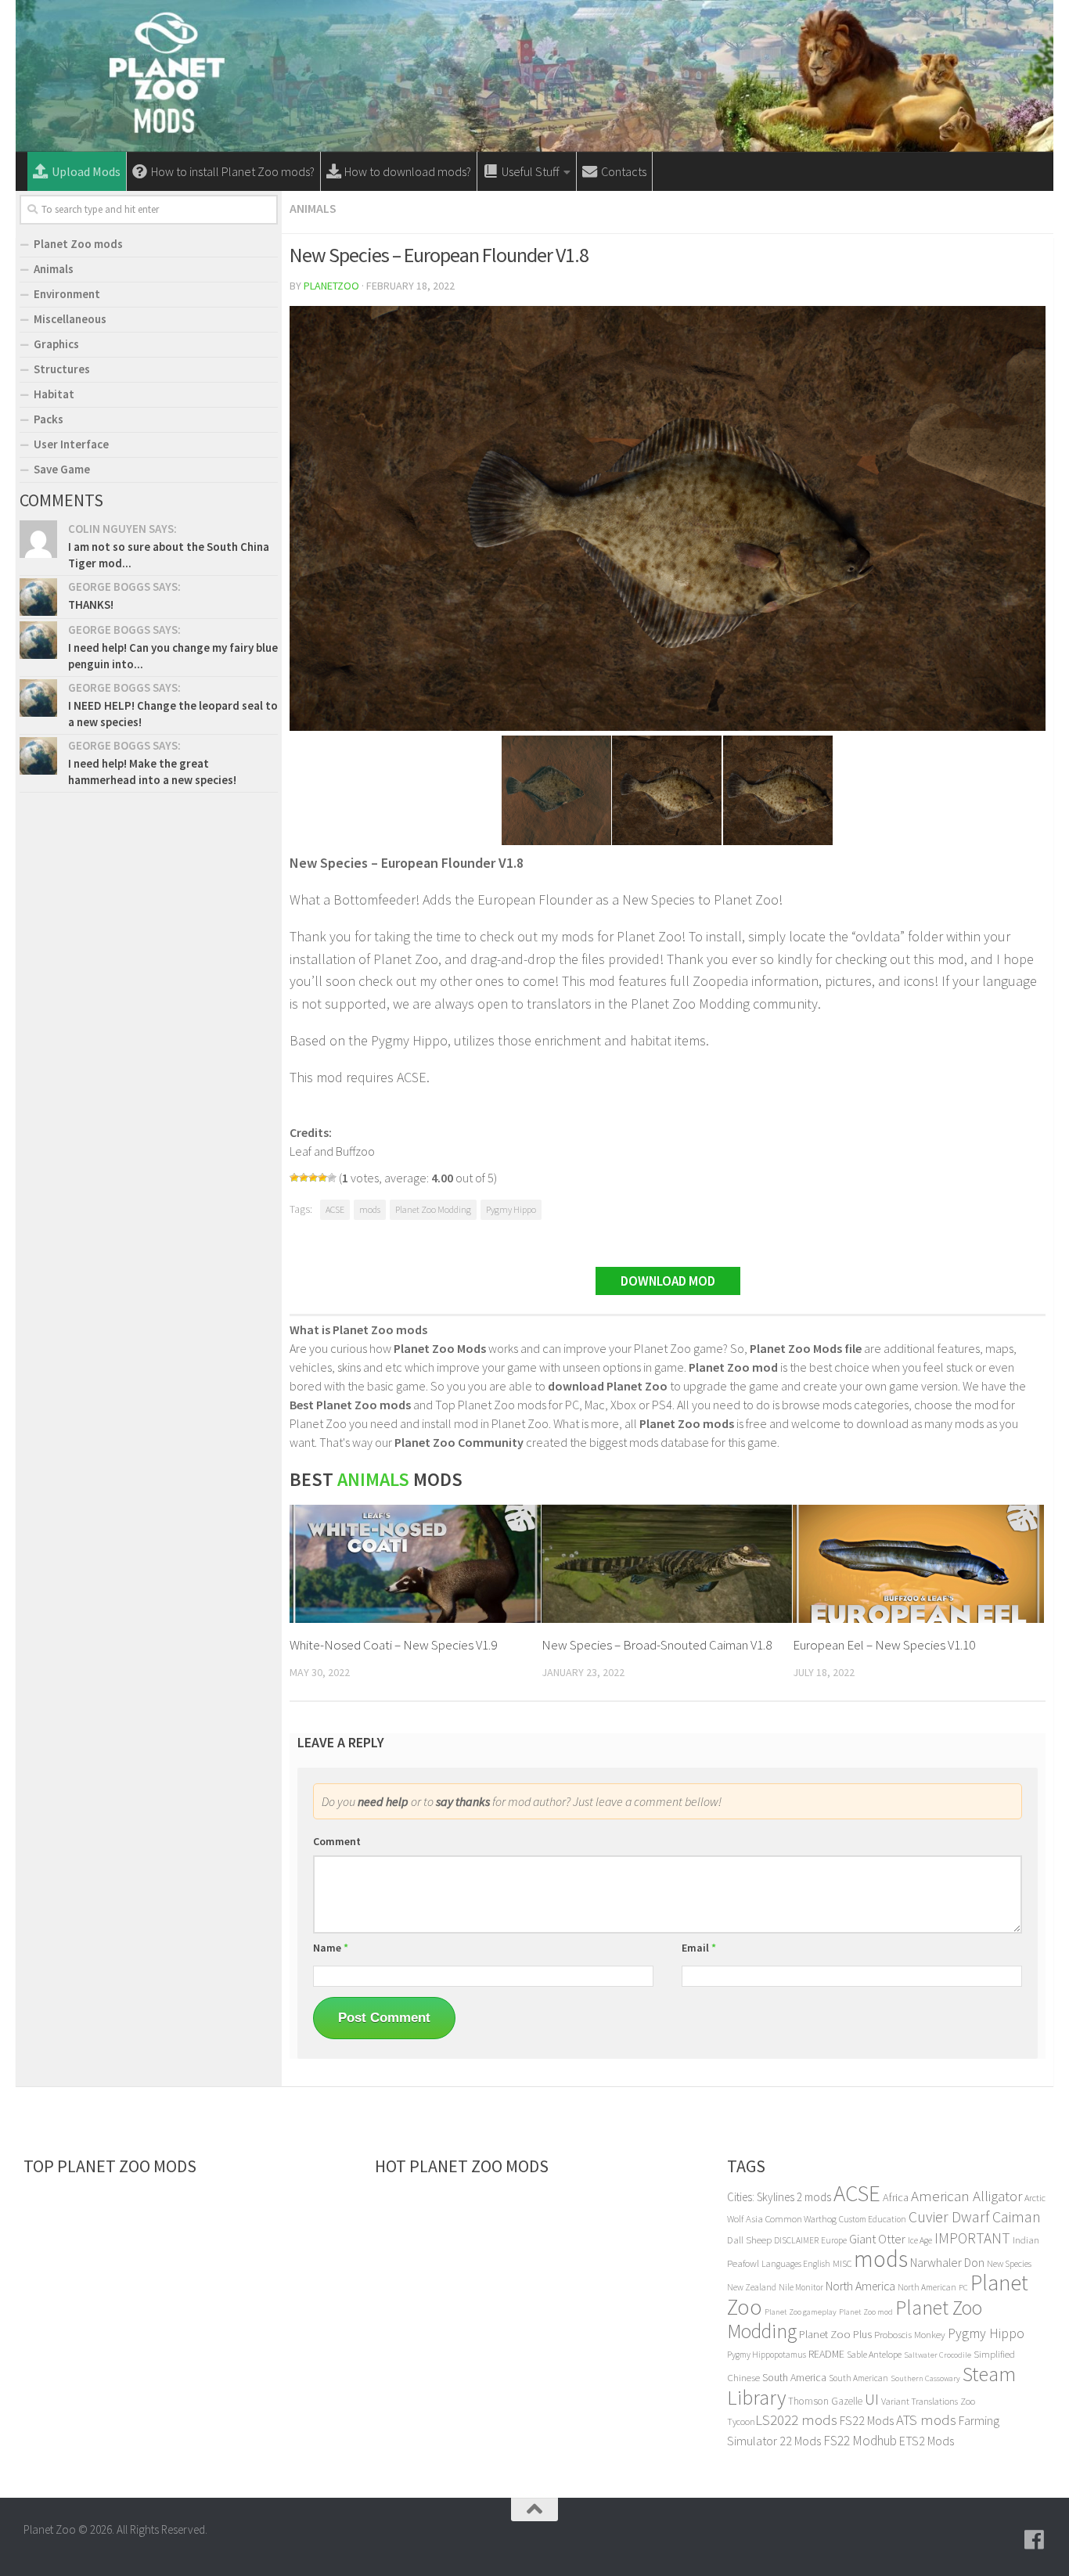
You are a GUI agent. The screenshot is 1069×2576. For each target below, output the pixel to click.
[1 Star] (294, 1178)
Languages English (796, 2264)
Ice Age (920, 2240)
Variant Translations (920, 2401)
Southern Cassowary (925, 2378)
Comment (337, 1841)
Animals (313, 208)
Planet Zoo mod (866, 2312)
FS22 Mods (867, 2420)
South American (858, 2378)
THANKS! (91, 604)
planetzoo (331, 286)
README (826, 2354)
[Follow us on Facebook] (1035, 2540)
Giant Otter (877, 2239)
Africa (896, 2197)
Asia (754, 2219)
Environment (67, 294)
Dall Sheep (749, 2240)
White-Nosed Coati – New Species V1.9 (393, 1645)
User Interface (71, 444)
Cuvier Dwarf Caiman (975, 2217)
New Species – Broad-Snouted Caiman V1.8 (657, 1645)
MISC (842, 2263)
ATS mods (926, 2420)
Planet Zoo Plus (835, 2334)
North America (860, 2286)
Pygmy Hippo (511, 1209)
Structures (62, 369)
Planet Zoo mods (78, 244)
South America (794, 2377)
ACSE (335, 1209)
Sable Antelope (874, 2354)
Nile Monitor (801, 2287)
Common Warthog (801, 2219)
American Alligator (966, 2196)
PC (963, 2288)
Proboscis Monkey (910, 2335)
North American (927, 2287)
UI (872, 2399)
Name (331, 1948)
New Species (1009, 2263)
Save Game (62, 469)
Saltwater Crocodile (938, 2355)
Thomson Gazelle (825, 2401)
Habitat (54, 394)
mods (370, 1209)
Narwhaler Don (947, 2262)
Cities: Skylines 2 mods (779, 2197)
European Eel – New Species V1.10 (884, 1645)
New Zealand (752, 2287)
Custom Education (873, 2219)
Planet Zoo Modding (433, 1209)
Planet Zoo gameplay (801, 2312)
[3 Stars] (313, 1178)
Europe (834, 2240)
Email (699, 1948)
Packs (49, 419)
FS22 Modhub (860, 2441)
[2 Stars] (304, 1178)
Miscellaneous (70, 319)
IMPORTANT (972, 2238)
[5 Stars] (332, 1178)
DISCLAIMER (796, 2240)
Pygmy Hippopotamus (767, 2355)
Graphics (56, 344)
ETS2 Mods (927, 2441)
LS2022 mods (796, 2420)
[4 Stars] (322, 1178)
